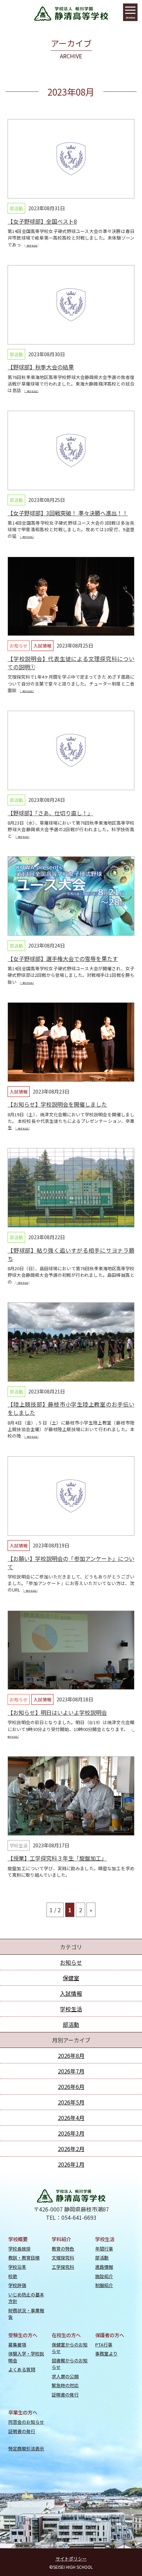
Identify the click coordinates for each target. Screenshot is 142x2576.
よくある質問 (22, 2369)
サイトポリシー (71, 2559)
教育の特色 (63, 2249)
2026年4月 (71, 2118)
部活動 (16, 208)
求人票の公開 (65, 2376)
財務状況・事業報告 (26, 2314)
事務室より (106, 2354)
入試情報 (42, 646)
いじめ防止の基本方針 (26, 2298)
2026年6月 (71, 2087)
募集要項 (17, 2345)
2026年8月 (71, 2055)
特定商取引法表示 (26, 2448)
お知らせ (19, 646)
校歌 (13, 2276)
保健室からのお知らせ (70, 2348)
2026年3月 (71, 2133)
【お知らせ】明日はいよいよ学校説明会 (57, 1712)
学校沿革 (17, 2267)
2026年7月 (71, 2071)
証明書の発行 (65, 2395)
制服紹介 (104, 2285)
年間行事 (104, 2249)
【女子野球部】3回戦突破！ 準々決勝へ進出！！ (68, 513)
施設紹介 (104, 2276)
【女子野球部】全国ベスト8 (42, 221)
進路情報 (104, 2267)
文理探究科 (63, 2258)
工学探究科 (63, 2267)
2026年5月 (71, 2102)
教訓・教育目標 (24, 2258)
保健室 (71, 1978)
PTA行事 (104, 2345)
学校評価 (17, 2285)
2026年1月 (71, 2164)
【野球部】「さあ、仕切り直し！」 (50, 813)
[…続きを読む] (31, 246)
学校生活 (19, 1845)
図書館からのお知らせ (70, 2364)
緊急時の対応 (65, 2385)
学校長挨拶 (19, 2249)
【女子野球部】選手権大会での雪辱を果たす (63, 959)
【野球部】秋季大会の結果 (41, 367)
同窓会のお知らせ (26, 2422)
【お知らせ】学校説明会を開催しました (57, 1104)
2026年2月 (71, 2149)
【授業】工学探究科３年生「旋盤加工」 (57, 1858)
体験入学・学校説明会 (26, 2357)
